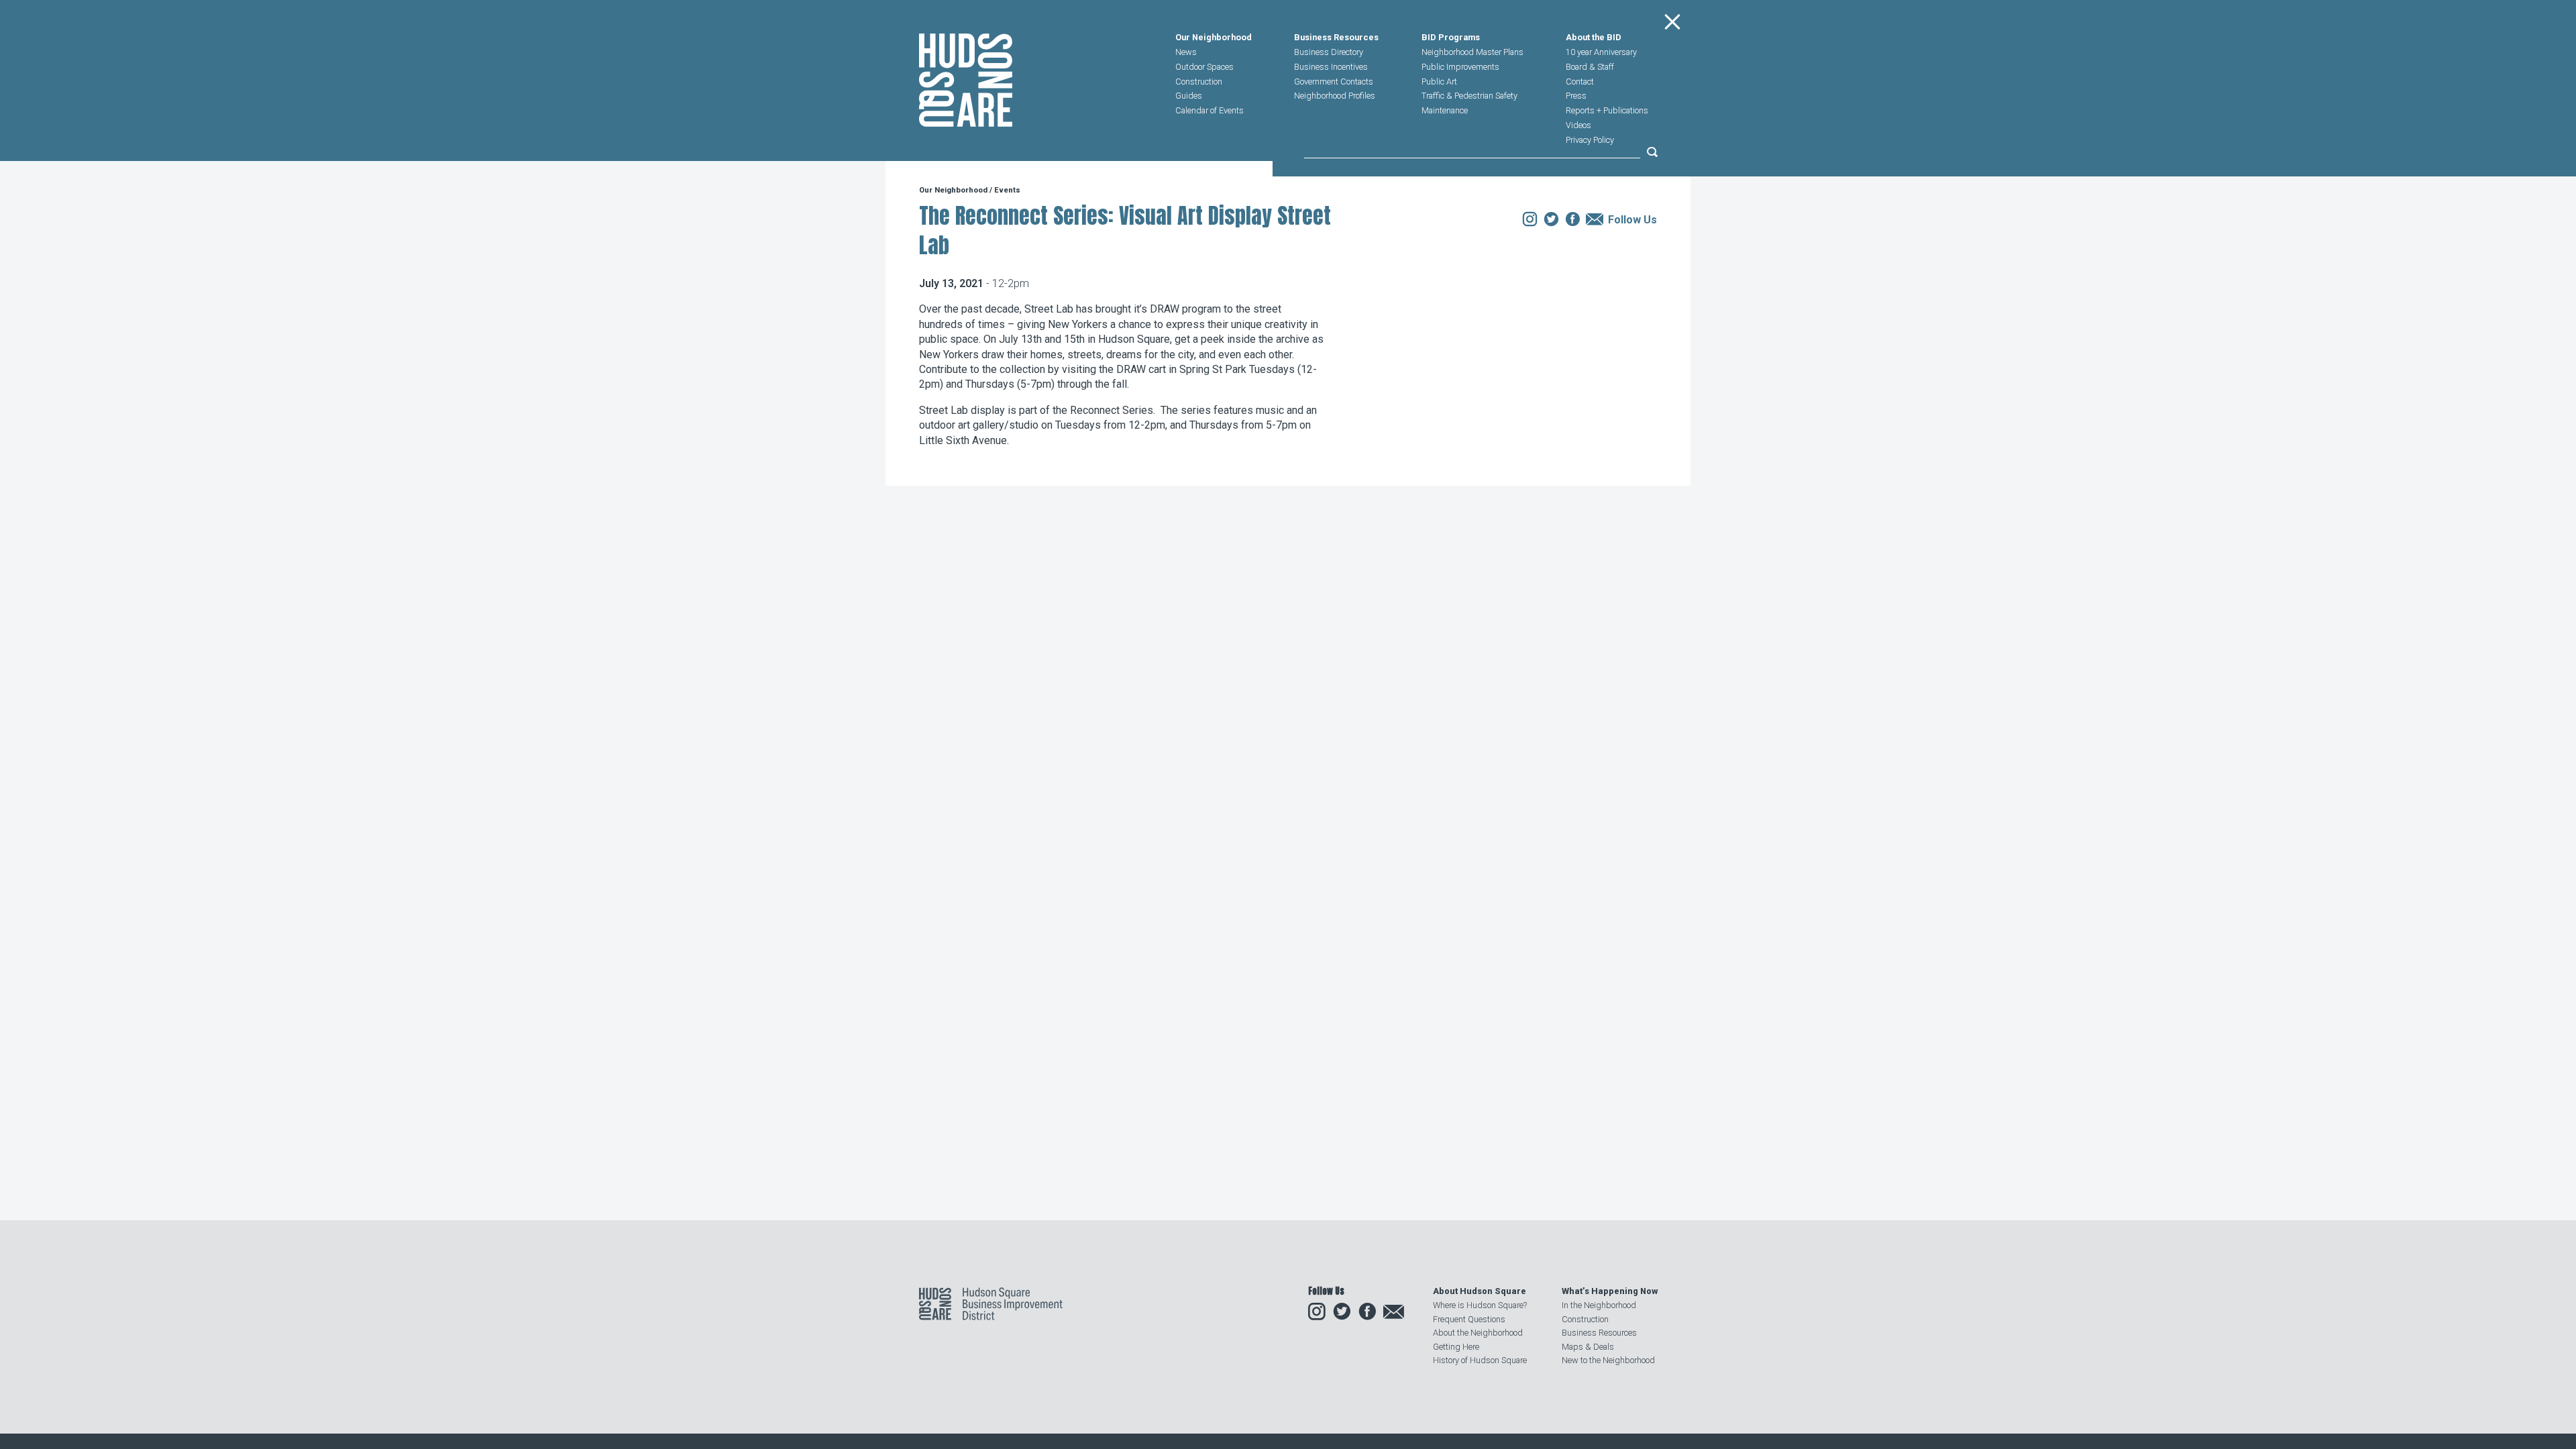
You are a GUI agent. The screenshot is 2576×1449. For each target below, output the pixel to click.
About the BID (1594, 38)
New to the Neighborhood (1608, 1360)
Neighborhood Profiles (1335, 96)
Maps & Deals (1588, 1347)
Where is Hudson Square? (1480, 1305)
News (1186, 52)
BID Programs (1451, 38)
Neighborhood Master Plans (1472, 52)
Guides (1189, 96)
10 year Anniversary (1601, 52)
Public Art (1439, 82)
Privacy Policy (1590, 140)
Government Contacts (1334, 82)
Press (1576, 96)
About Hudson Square (1480, 1291)
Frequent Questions (1469, 1319)
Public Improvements (1460, 67)
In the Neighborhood (1599, 1305)
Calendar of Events (1210, 110)
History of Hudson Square (1480, 1360)
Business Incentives (1331, 67)
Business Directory (1329, 52)
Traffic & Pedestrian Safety (1469, 96)
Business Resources (1336, 38)
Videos (1578, 125)
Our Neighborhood (1214, 38)
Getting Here (1456, 1347)
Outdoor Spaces (1204, 67)
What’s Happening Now (1610, 1291)
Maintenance (1445, 110)
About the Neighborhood (1478, 1333)
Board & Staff (1590, 67)
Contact (1580, 82)
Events (1007, 190)
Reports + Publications (1607, 110)
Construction (1199, 82)
